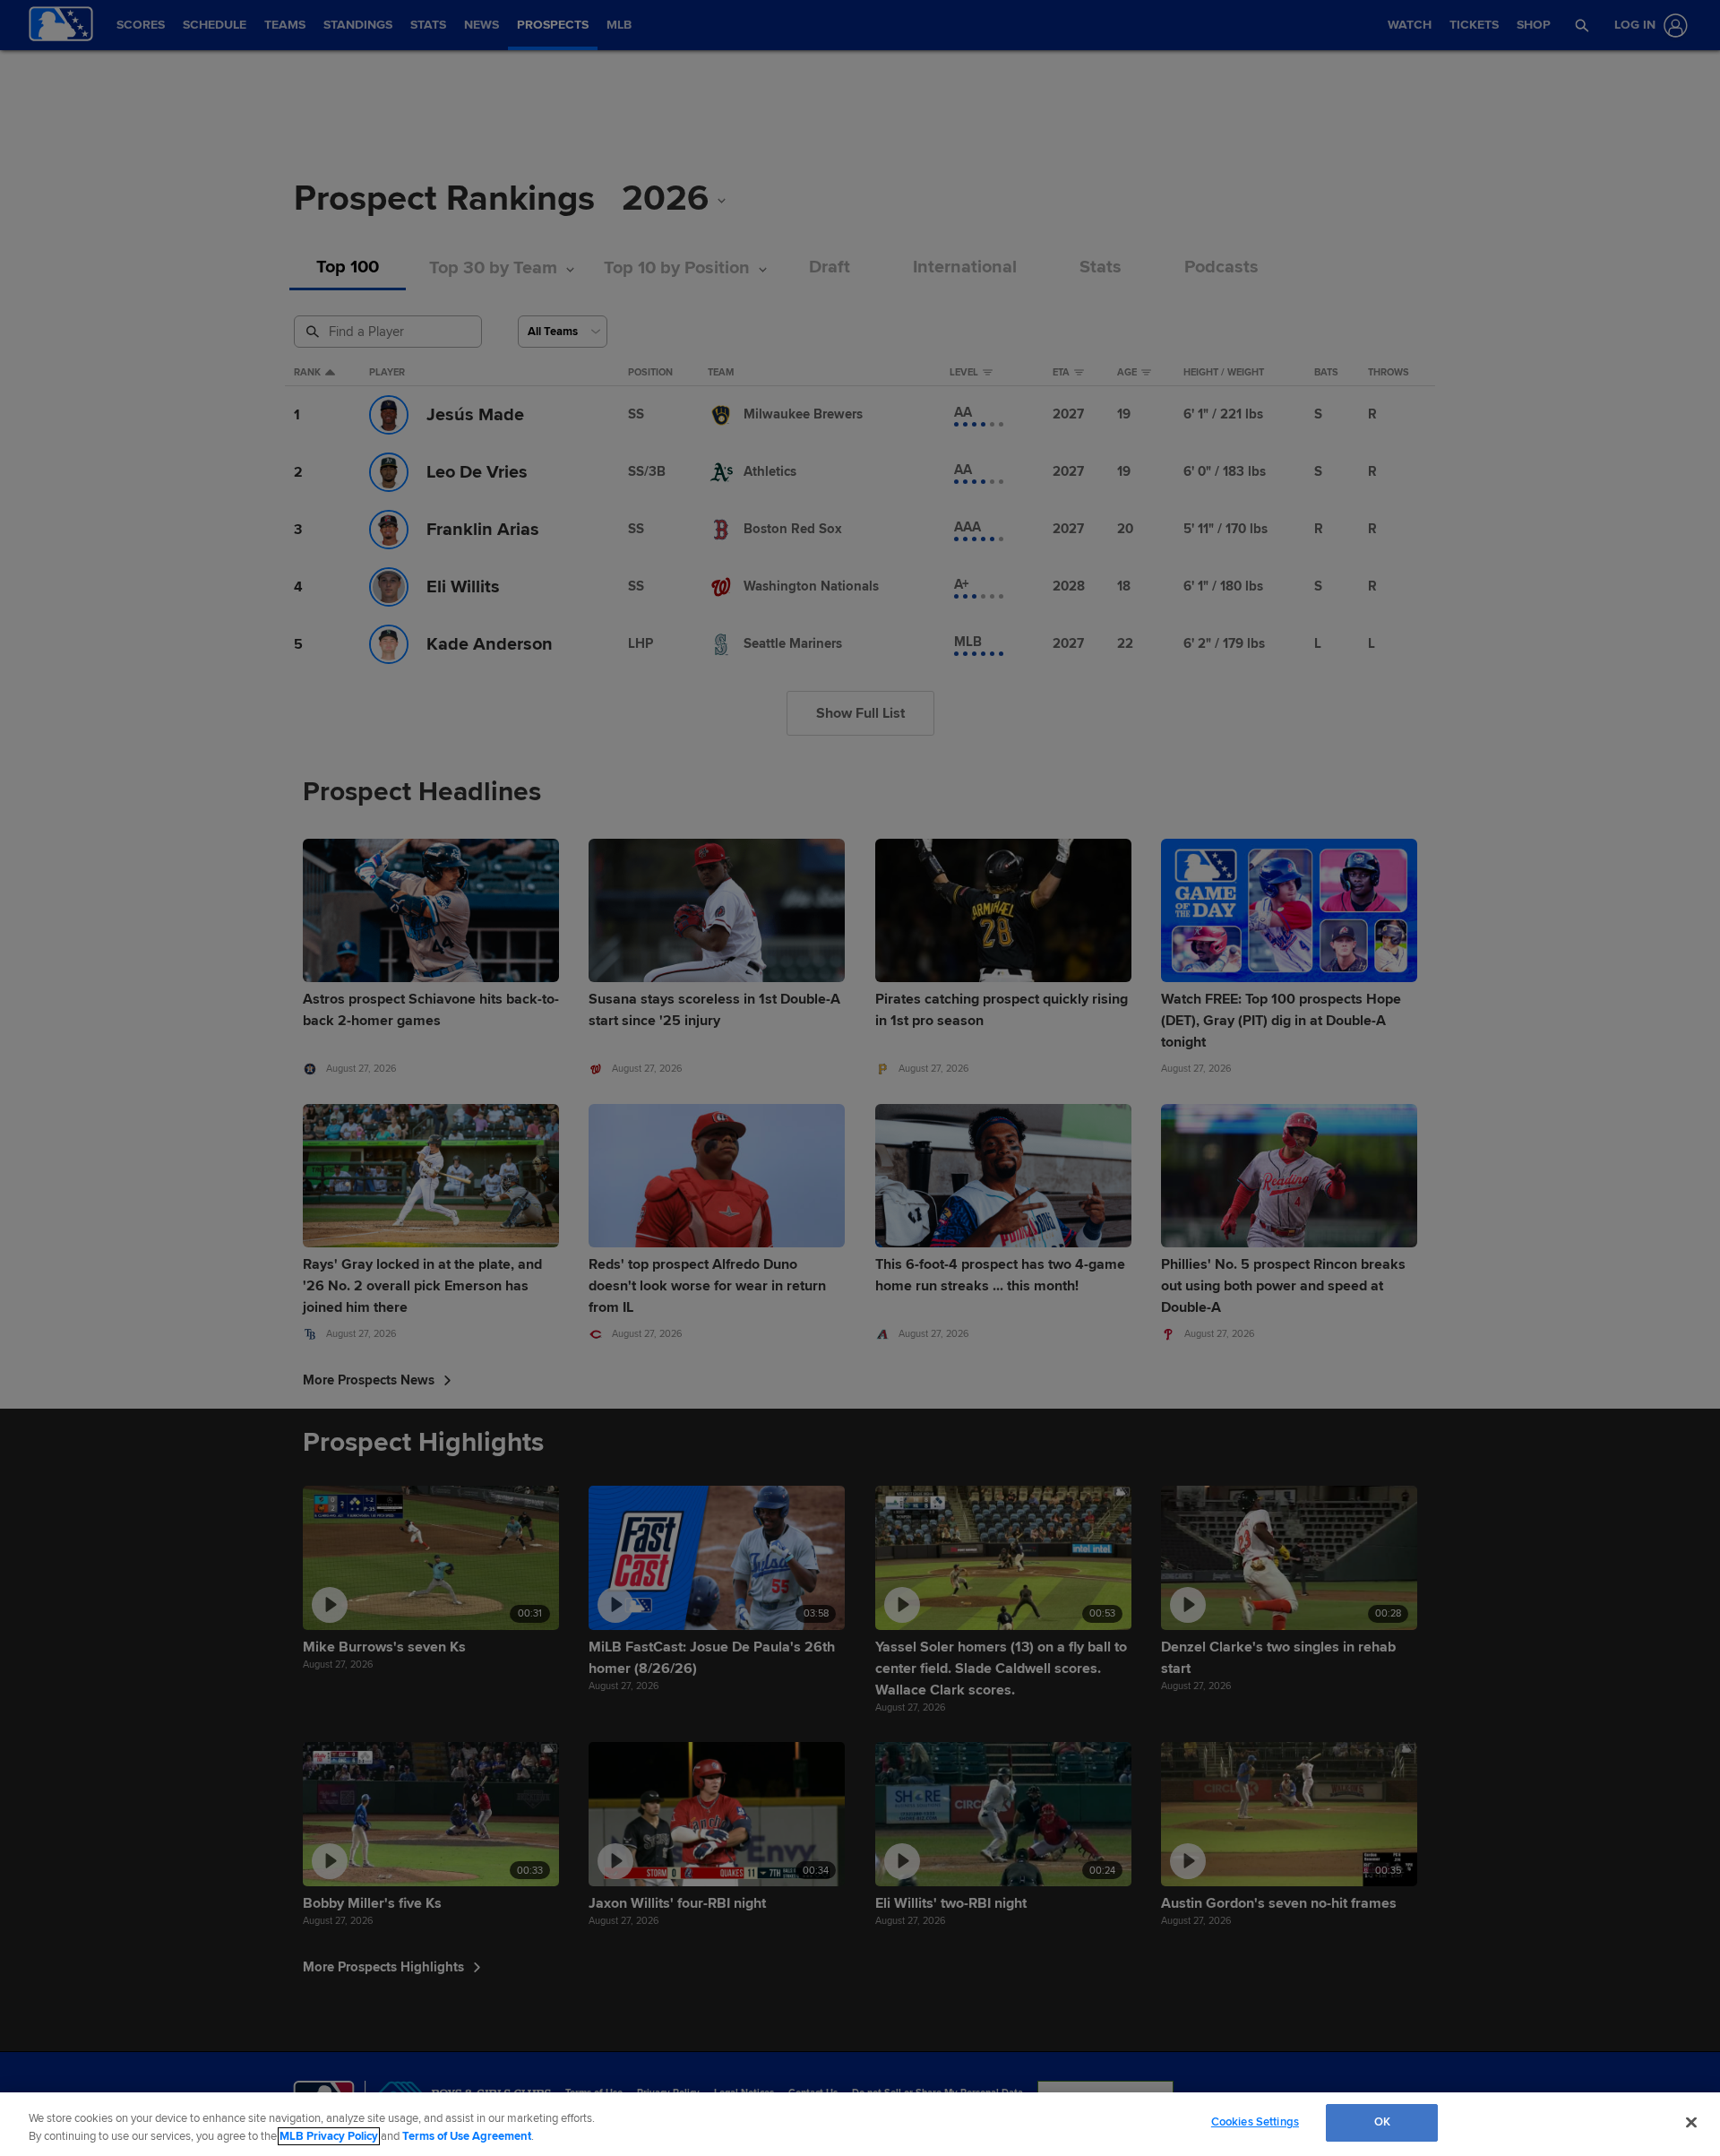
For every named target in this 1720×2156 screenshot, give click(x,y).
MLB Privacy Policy (329, 2136)
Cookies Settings (1255, 2122)
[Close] (1691, 2122)
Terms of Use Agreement (467, 2136)
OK (1382, 2122)
